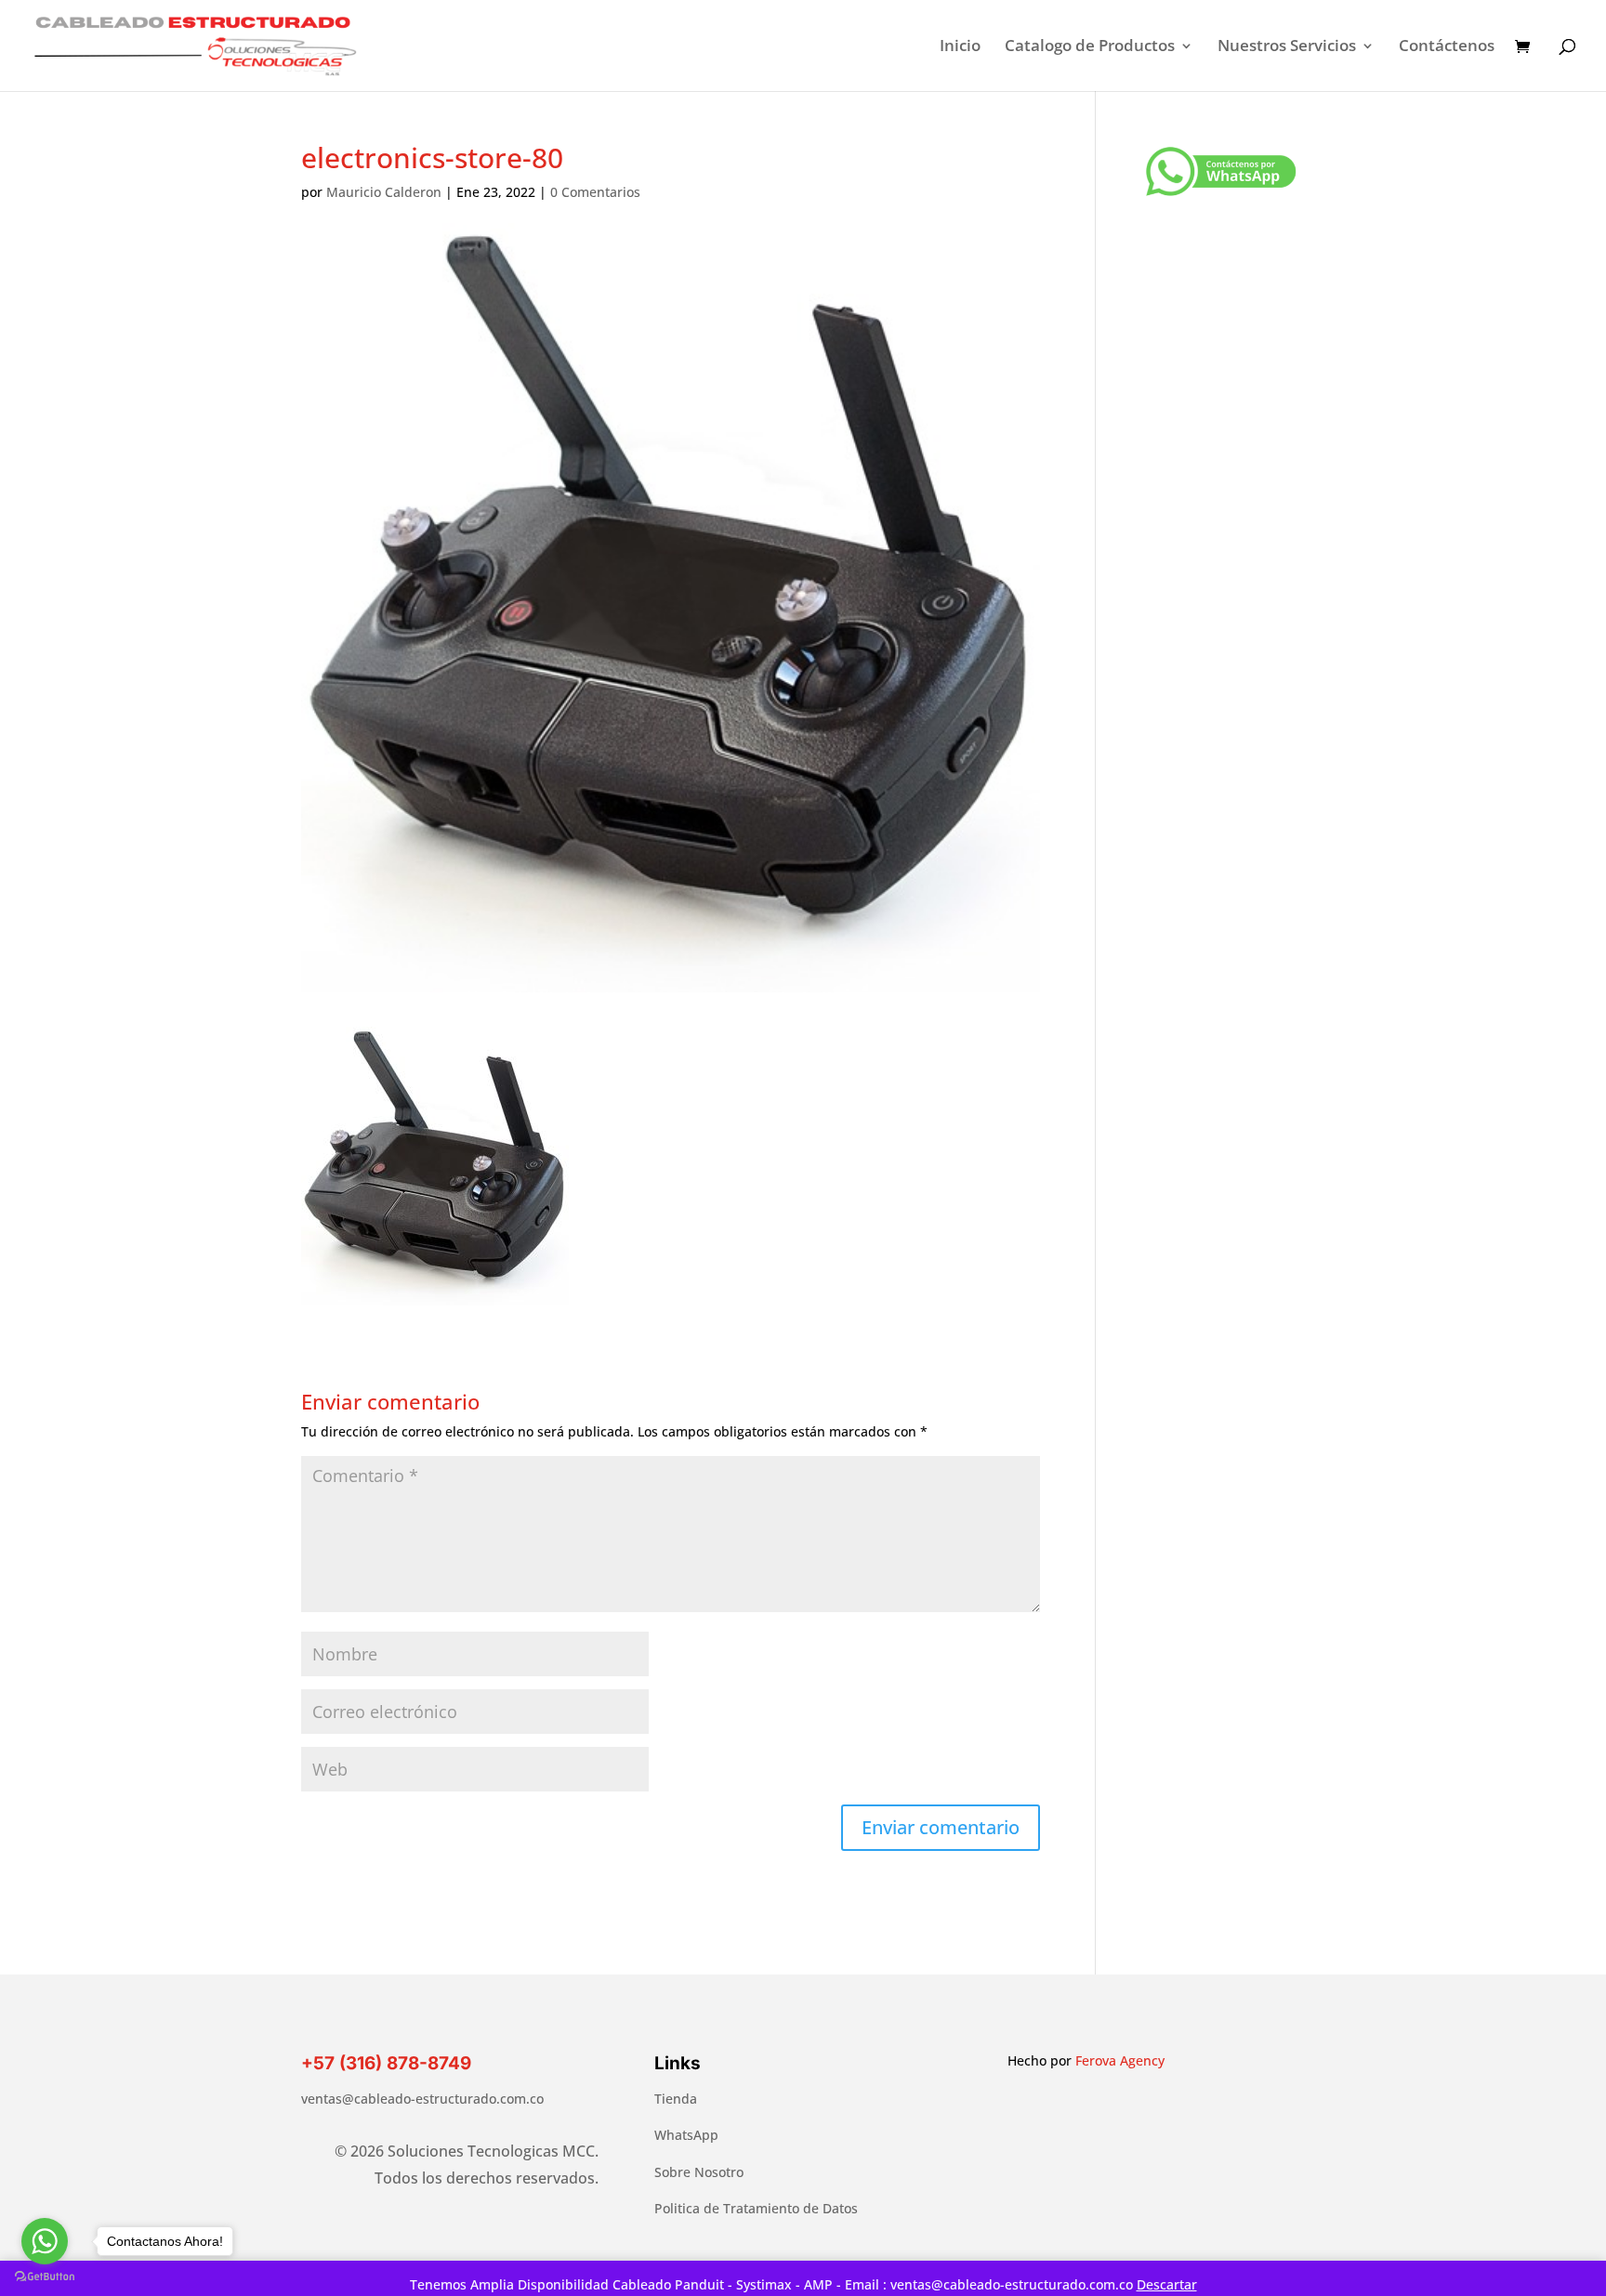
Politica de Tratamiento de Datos (756, 2208)
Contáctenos (1447, 47)
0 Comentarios (595, 192)
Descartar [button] (1167, 2284)
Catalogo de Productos (1090, 47)
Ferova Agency (1120, 2060)
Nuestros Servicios (1287, 47)
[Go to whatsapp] (45, 2241)
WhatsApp (686, 2135)
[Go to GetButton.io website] (45, 2277)
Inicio (960, 47)
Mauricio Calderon (384, 192)
